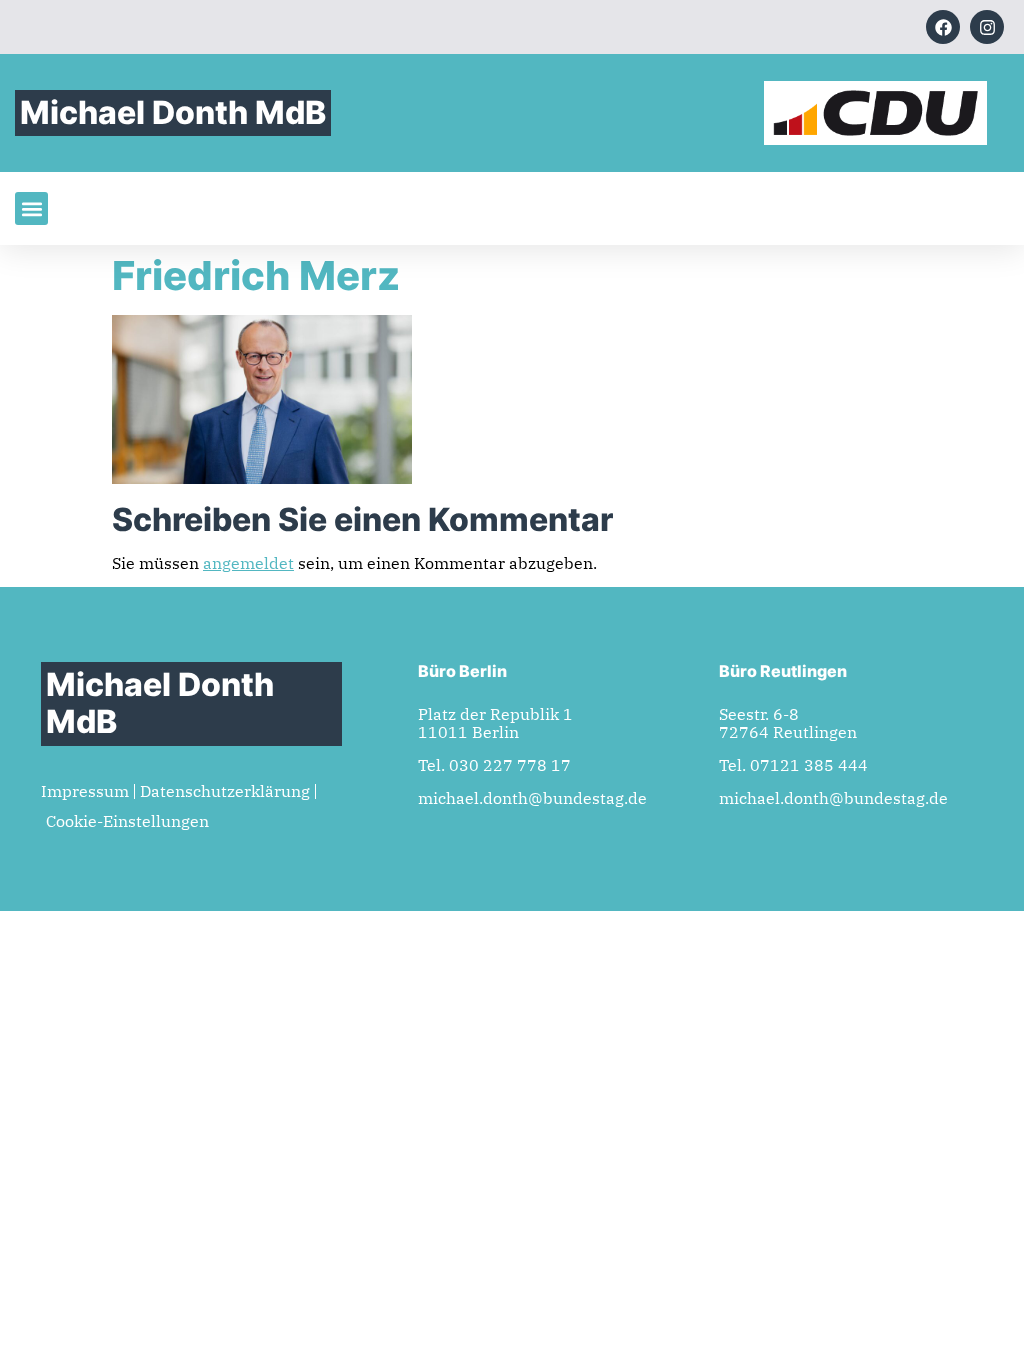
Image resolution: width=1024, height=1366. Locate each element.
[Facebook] (943, 27)
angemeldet (248, 563)
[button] (31, 208)
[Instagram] (987, 27)
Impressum (85, 791)
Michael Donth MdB (173, 112)
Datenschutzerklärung (225, 791)
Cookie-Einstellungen (127, 821)
